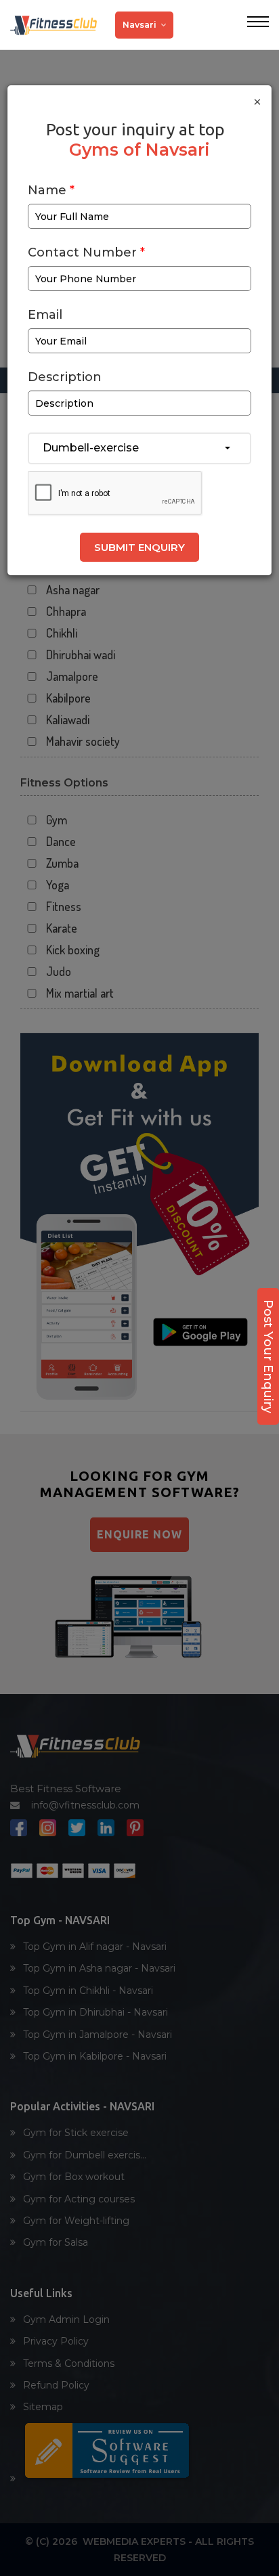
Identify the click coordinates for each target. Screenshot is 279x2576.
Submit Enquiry (139, 547)
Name (51, 191)
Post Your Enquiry (268, 1356)
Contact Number (86, 253)
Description (65, 377)
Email (45, 315)
